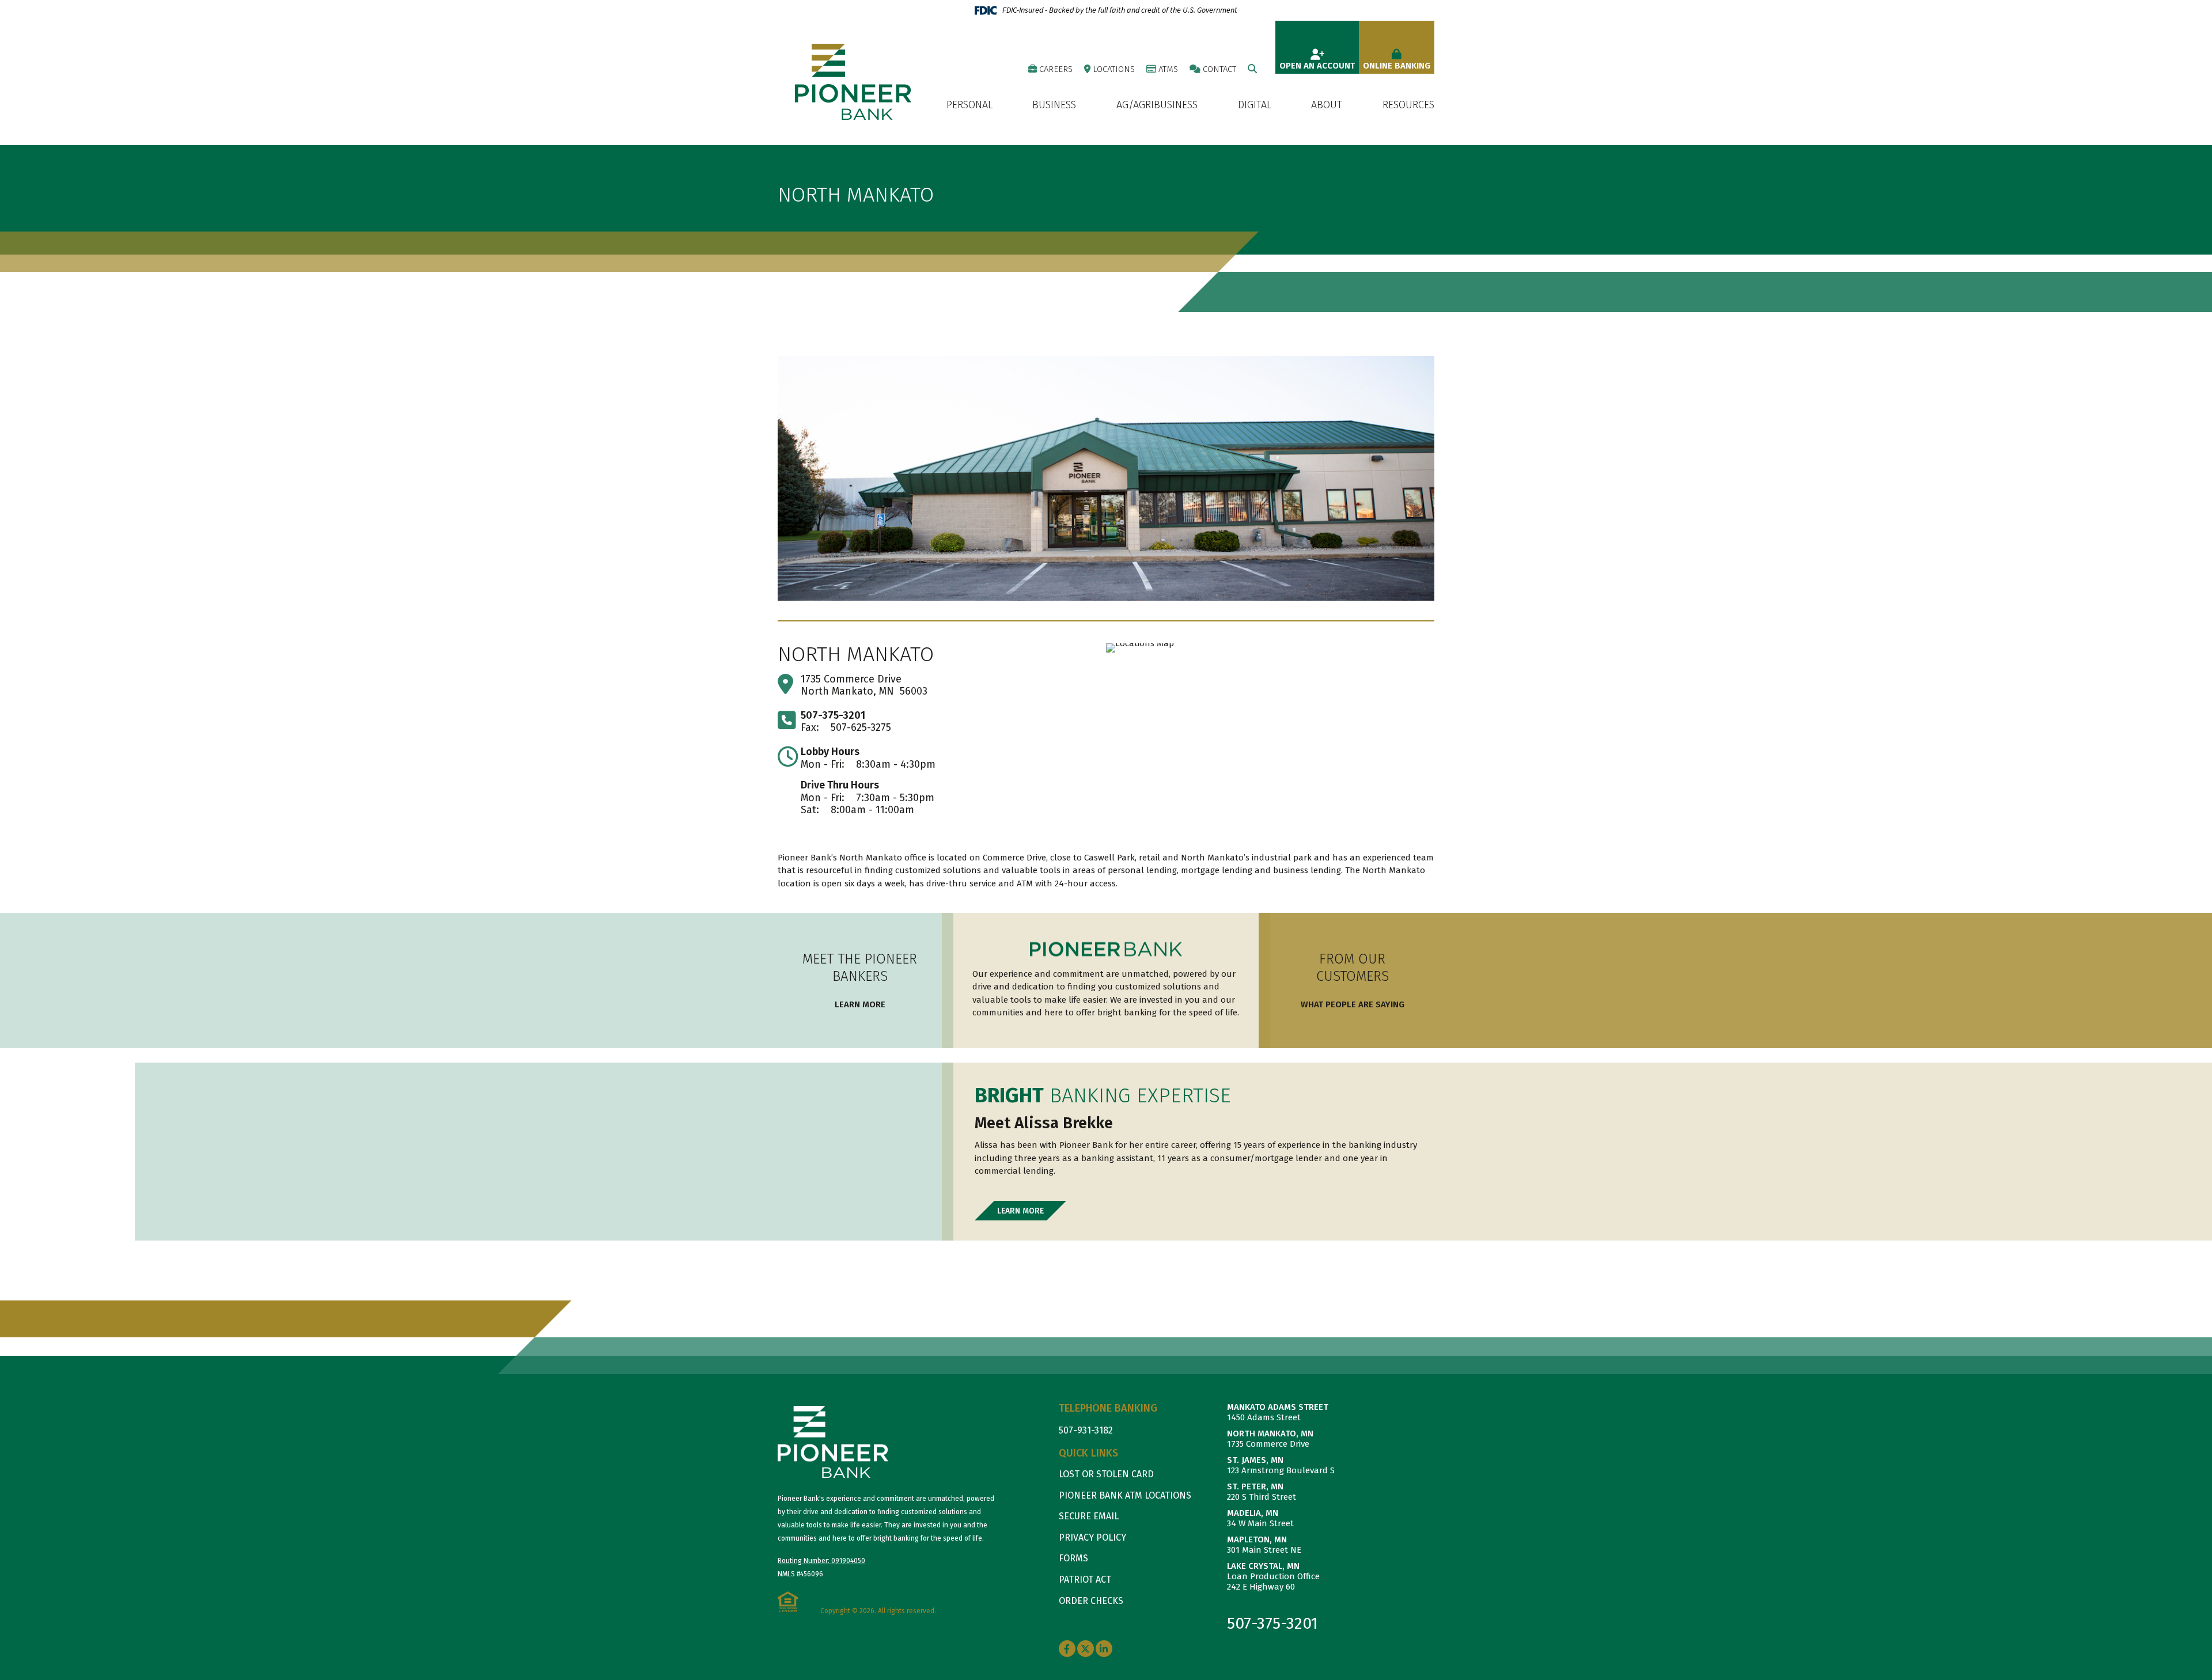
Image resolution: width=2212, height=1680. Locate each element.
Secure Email (1089, 1516)
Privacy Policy (1092, 1537)
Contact (1219, 69)
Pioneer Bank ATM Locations (1125, 1495)
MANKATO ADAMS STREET (1278, 1407)
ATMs (1168, 69)
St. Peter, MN (1255, 1486)
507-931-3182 (1086, 1430)
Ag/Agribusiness (1157, 105)
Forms (1073, 1558)
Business (1054, 105)
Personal (969, 105)
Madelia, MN (1253, 1513)
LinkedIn (1104, 1649)
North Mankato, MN (1270, 1434)
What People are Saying (1353, 1004)
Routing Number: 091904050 (821, 1561)
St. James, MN (1255, 1460)
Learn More (860, 1004)
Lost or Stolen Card (1106, 1474)
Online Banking (1397, 66)
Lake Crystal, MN (1263, 1566)
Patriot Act (1085, 1579)
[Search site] (1252, 69)
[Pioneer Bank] (853, 81)
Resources (1408, 105)
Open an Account (1317, 66)
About (1327, 105)
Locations (1114, 69)
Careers (1056, 69)
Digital (1255, 105)
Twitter (1086, 1649)
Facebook (1067, 1649)
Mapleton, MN (1257, 1539)
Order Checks (1091, 1601)
